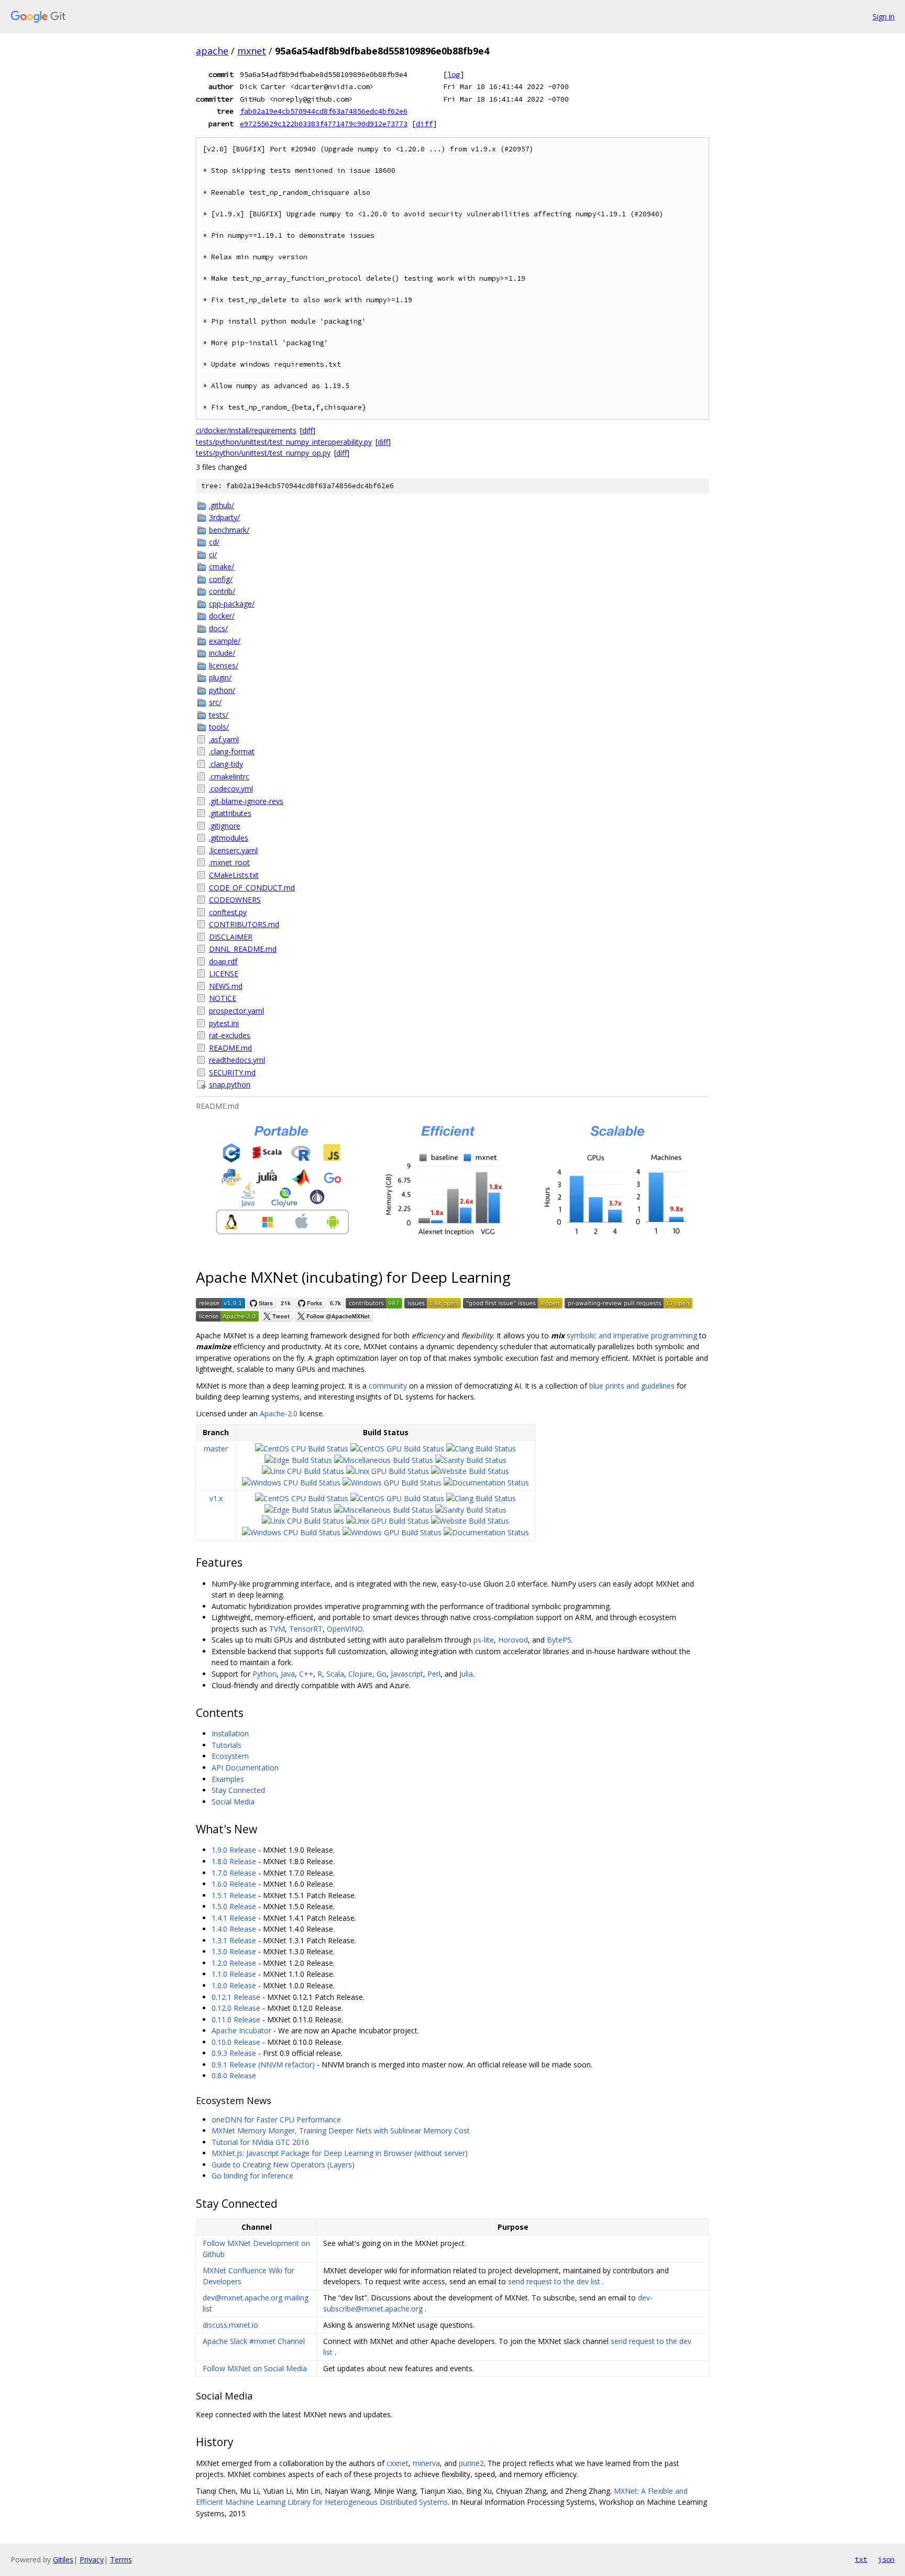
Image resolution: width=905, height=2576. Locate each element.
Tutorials (227, 1745)
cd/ (214, 542)
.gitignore (225, 826)
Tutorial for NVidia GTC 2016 (260, 2142)
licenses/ (224, 665)
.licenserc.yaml (233, 850)
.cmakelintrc (229, 777)
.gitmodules (229, 838)
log (454, 74)
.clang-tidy (226, 764)
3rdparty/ (224, 517)
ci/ (213, 554)
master (216, 1449)
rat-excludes (230, 1035)
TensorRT (306, 1629)
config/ (221, 579)
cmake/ (222, 566)
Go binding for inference (252, 2176)
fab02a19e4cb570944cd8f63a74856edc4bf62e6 (324, 111)
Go (382, 1674)
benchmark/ (229, 530)
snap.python (230, 1085)
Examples (228, 1779)
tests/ (219, 715)
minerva (426, 2463)
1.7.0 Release (234, 1873)
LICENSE (224, 973)
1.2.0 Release (234, 1963)
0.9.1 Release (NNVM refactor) (263, 2065)
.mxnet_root (229, 862)
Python (264, 1674)
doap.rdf (223, 961)
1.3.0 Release (234, 1951)
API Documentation (245, 1768)
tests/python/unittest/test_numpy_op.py (263, 453)
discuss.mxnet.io (230, 2325)
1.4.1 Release (234, 1918)
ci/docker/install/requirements (246, 430)
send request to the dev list (554, 2281)
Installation (230, 1733)
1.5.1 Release (234, 1895)
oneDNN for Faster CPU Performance (276, 2120)
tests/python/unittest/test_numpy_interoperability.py (284, 442)
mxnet (252, 51)
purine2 (471, 2463)
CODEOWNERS (235, 900)
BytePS (559, 1640)
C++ (306, 1674)
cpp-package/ (232, 604)
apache (212, 51)
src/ (215, 702)
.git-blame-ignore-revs (246, 801)
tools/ (219, 727)
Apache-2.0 (279, 1413)
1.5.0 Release (234, 1906)
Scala (335, 1674)
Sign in (884, 16)
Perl (434, 1674)
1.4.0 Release (234, 1929)
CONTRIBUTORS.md (244, 924)
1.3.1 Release (234, 1940)
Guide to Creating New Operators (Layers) (283, 2165)
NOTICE (223, 998)
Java (288, 1674)
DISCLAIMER (231, 937)
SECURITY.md (232, 1072)
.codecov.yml (231, 789)
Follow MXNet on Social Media (255, 2368)
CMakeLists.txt (234, 875)
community (388, 1386)
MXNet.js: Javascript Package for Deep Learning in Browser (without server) (340, 2153)
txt (861, 2559)
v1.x (216, 1498)
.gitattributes (230, 813)
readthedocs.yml (237, 1060)
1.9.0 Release (234, 1850)
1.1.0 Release (234, 1974)
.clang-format (232, 751)
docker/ (222, 616)
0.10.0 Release (236, 2042)
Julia (466, 1674)
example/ (225, 641)
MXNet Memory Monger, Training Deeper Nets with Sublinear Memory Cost (341, 2131)
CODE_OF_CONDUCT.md (252, 888)
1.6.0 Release (234, 1884)
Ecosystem (230, 1756)
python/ (222, 690)
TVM (277, 1629)
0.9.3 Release (234, 2053)
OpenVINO (345, 1629)
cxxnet (398, 2463)
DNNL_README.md (243, 949)
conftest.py (228, 912)
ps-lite (484, 1640)
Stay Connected (238, 1790)
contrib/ (222, 591)
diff (424, 124)
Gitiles (63, 2560)
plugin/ (220, 678)
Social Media (233, 1802)
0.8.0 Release (234, 2076)
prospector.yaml (236, 1011)
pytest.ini (224, 1023)
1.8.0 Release (234, 1861)
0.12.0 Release (236, 2008)
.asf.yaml (224, 739)
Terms (121, 2560)
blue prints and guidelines (632, 1386)
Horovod (513, 1640)
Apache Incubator (241, 2030)
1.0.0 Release (234, 1985)
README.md (230, 1048)
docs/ (218, 628)
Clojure (360, 1674)
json (886, 2559)
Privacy (92, 2560)
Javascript (407, 1674)
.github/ (222, 505)
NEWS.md (226, 986)
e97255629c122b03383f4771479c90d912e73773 (324, 124)
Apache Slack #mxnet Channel (254, 2341)
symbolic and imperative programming (632, 1335)
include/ (222, 653)
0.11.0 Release (236, 2019)
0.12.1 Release (236, 1997)
